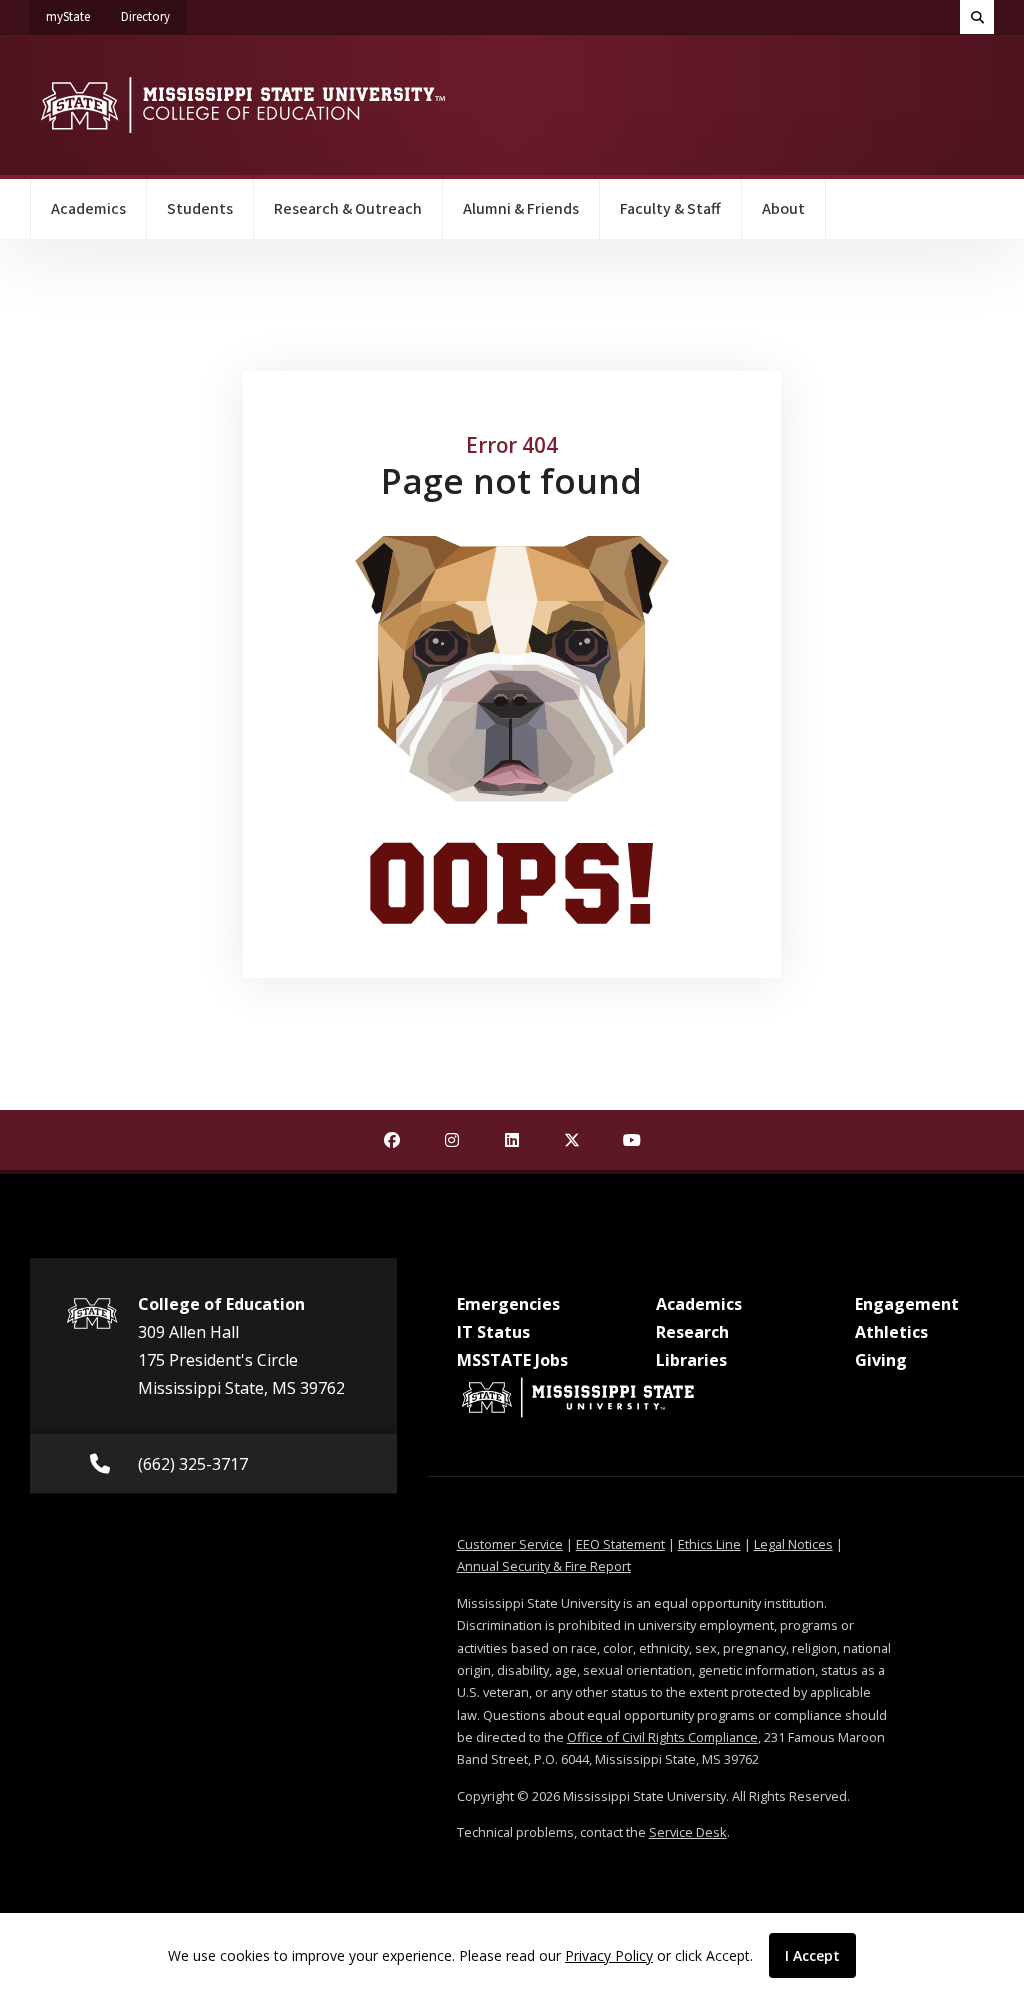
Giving (881, 1360)
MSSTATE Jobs (512, 1360)
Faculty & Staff (670, 209)
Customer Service (510, 1544)
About (783, 209)
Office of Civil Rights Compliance (662, 1737)
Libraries (691, 1360)
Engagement (907, 1304)
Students (200, 209)
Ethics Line (709, 1544)
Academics (88, 209)
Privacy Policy (609, 1955)
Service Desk (688, 1832)
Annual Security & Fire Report (544, 1566)
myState (76, 16)
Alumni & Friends (521, 209)
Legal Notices (793, 1544)
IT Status (493, 1332)
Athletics (891, 1332)
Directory (153, 16)
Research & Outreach (348, 209)
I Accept (812, 1955)
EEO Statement (620, 1544)
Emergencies (508, 1304)
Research (692, 1332)
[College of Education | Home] (242, 105)
